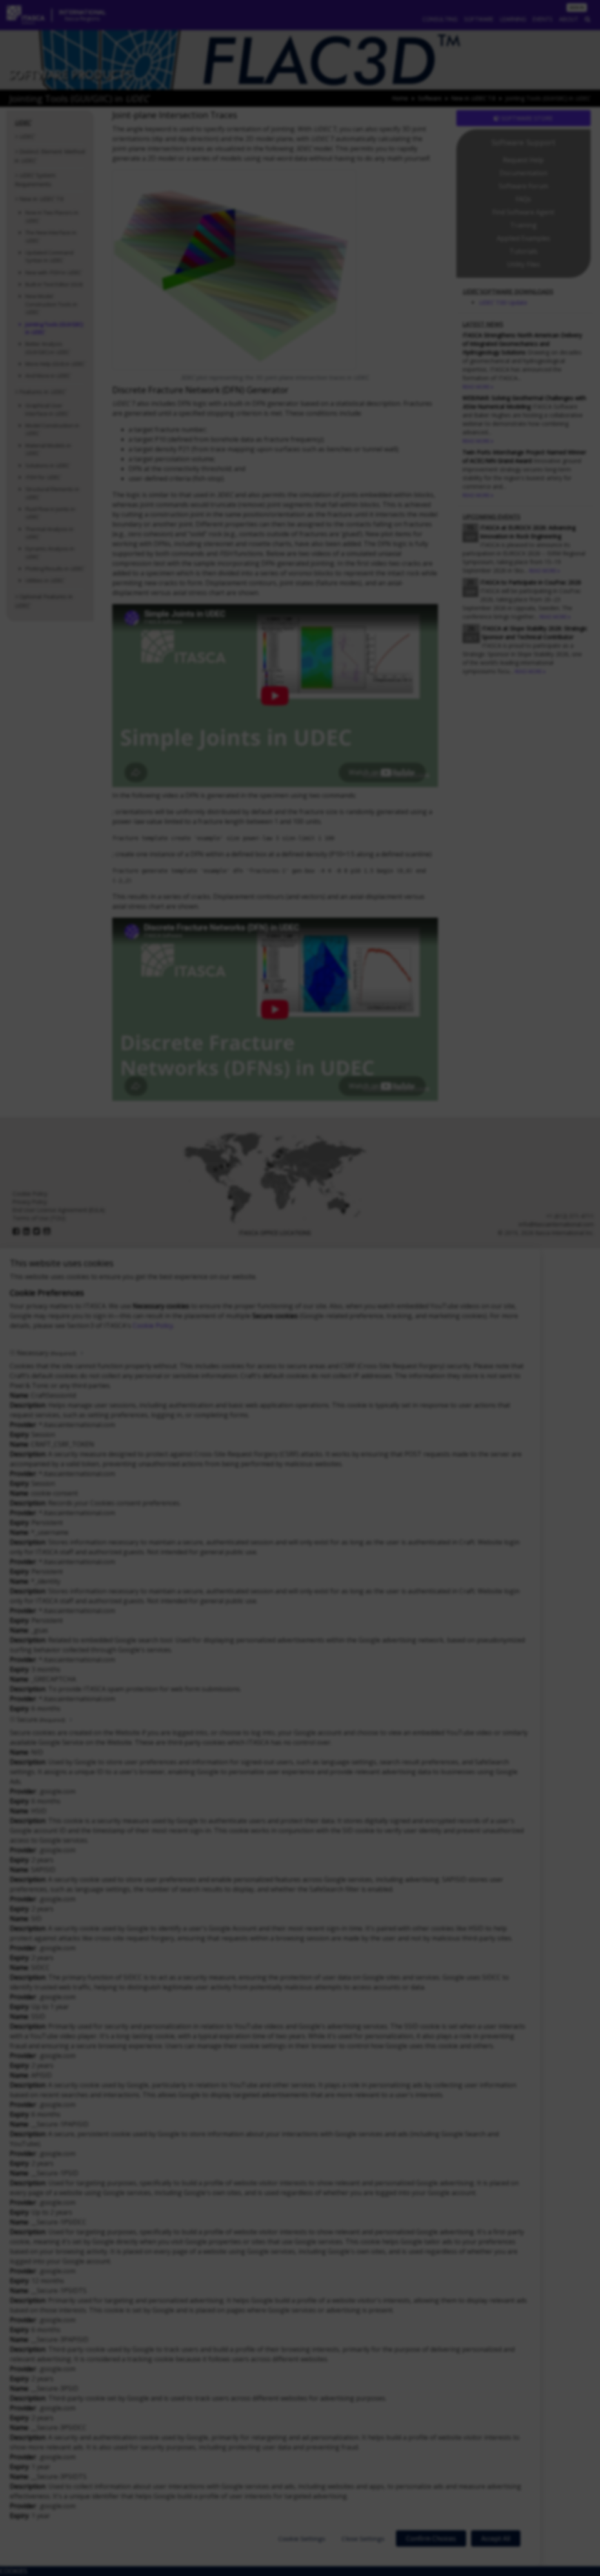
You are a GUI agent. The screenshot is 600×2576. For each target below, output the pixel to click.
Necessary (46, 1353)
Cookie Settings (302, 2538)
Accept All (496, 2538)
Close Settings (363, 2538)
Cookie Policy (153, 1326)
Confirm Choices (431, 2538)
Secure (41, 1720)
